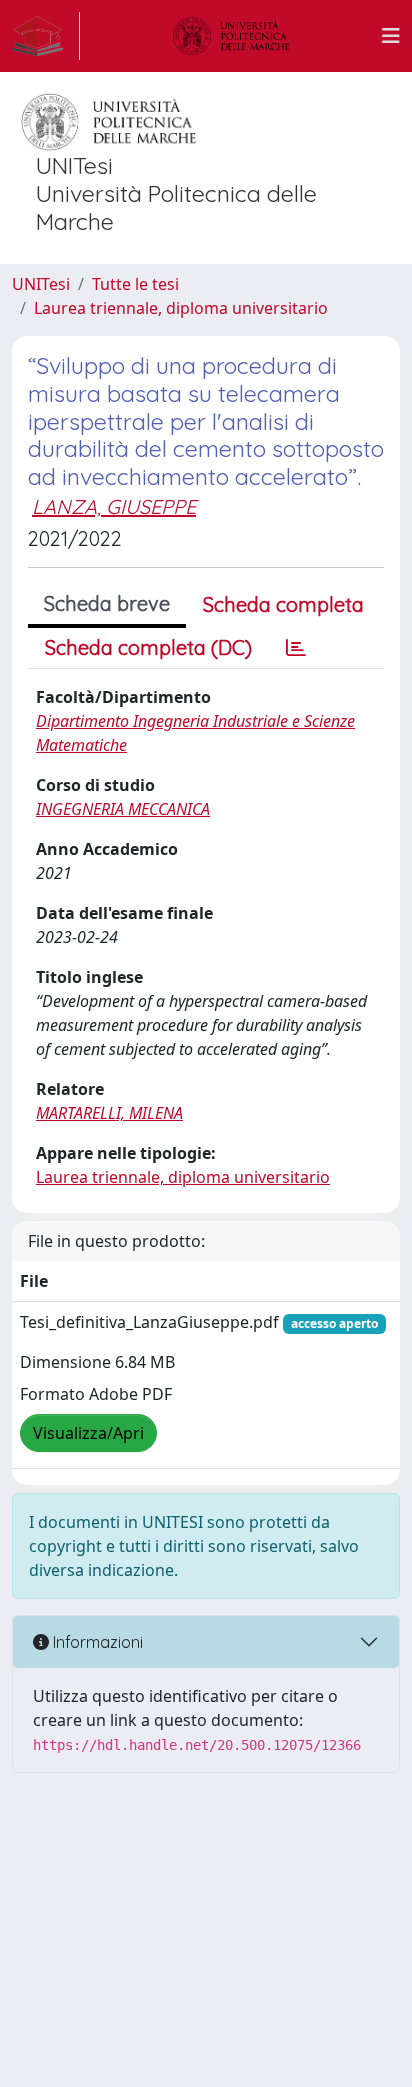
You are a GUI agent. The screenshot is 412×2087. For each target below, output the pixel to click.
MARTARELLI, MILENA (109, 1113)
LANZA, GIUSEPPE (114, 506)
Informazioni (96, 1642)
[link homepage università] (231, 36)
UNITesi (41, 284)
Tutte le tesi (135, 284)
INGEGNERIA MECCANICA (123, 809)
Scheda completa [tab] (283, 604)
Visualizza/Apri (88, 1433)
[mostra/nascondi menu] (391, 36)
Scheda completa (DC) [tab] (148, 647)
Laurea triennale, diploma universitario (181, 308)
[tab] (296, 648)
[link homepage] (46, 36)
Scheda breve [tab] (107, 603)
